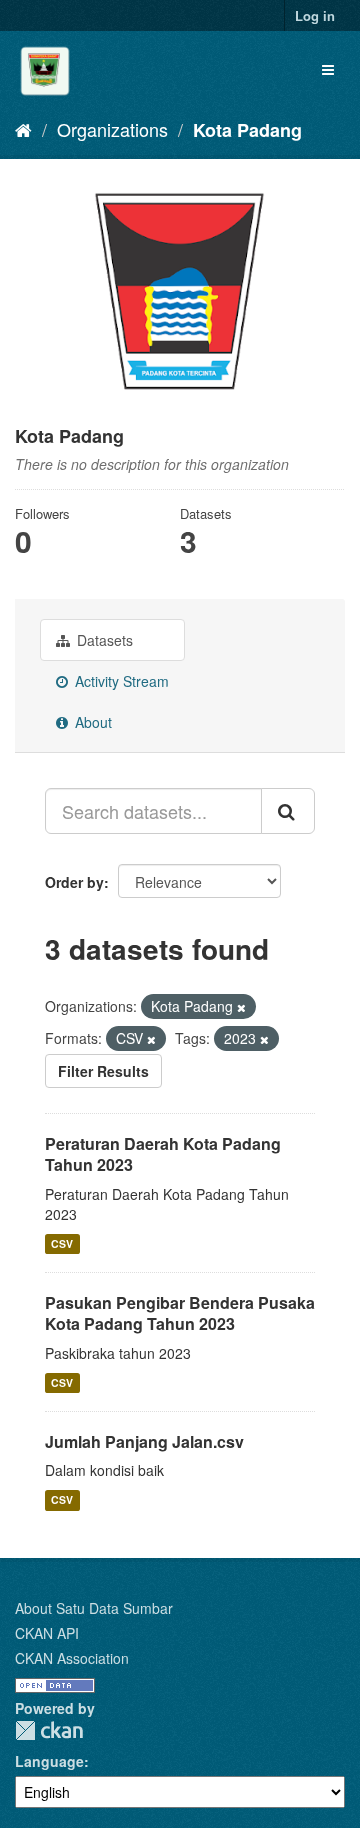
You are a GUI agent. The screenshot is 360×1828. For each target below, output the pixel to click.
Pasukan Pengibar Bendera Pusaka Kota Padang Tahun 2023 (180, 1313)
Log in (315, 15)
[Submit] (288, 811)
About (91, 722)
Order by (74, 882)
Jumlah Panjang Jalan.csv (144, 1441)
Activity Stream (120, 681)
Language (49, 1761)
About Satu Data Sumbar (94, 1608)
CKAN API (47, 1633)
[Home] (23, 129)
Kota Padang (247, 130)
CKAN (49, 1730)
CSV (62, 1243)
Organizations (112, 129)
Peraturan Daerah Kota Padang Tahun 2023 (163, 1154)
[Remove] (241, 1007)
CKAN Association (72, 1658)
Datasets (103, 640)
